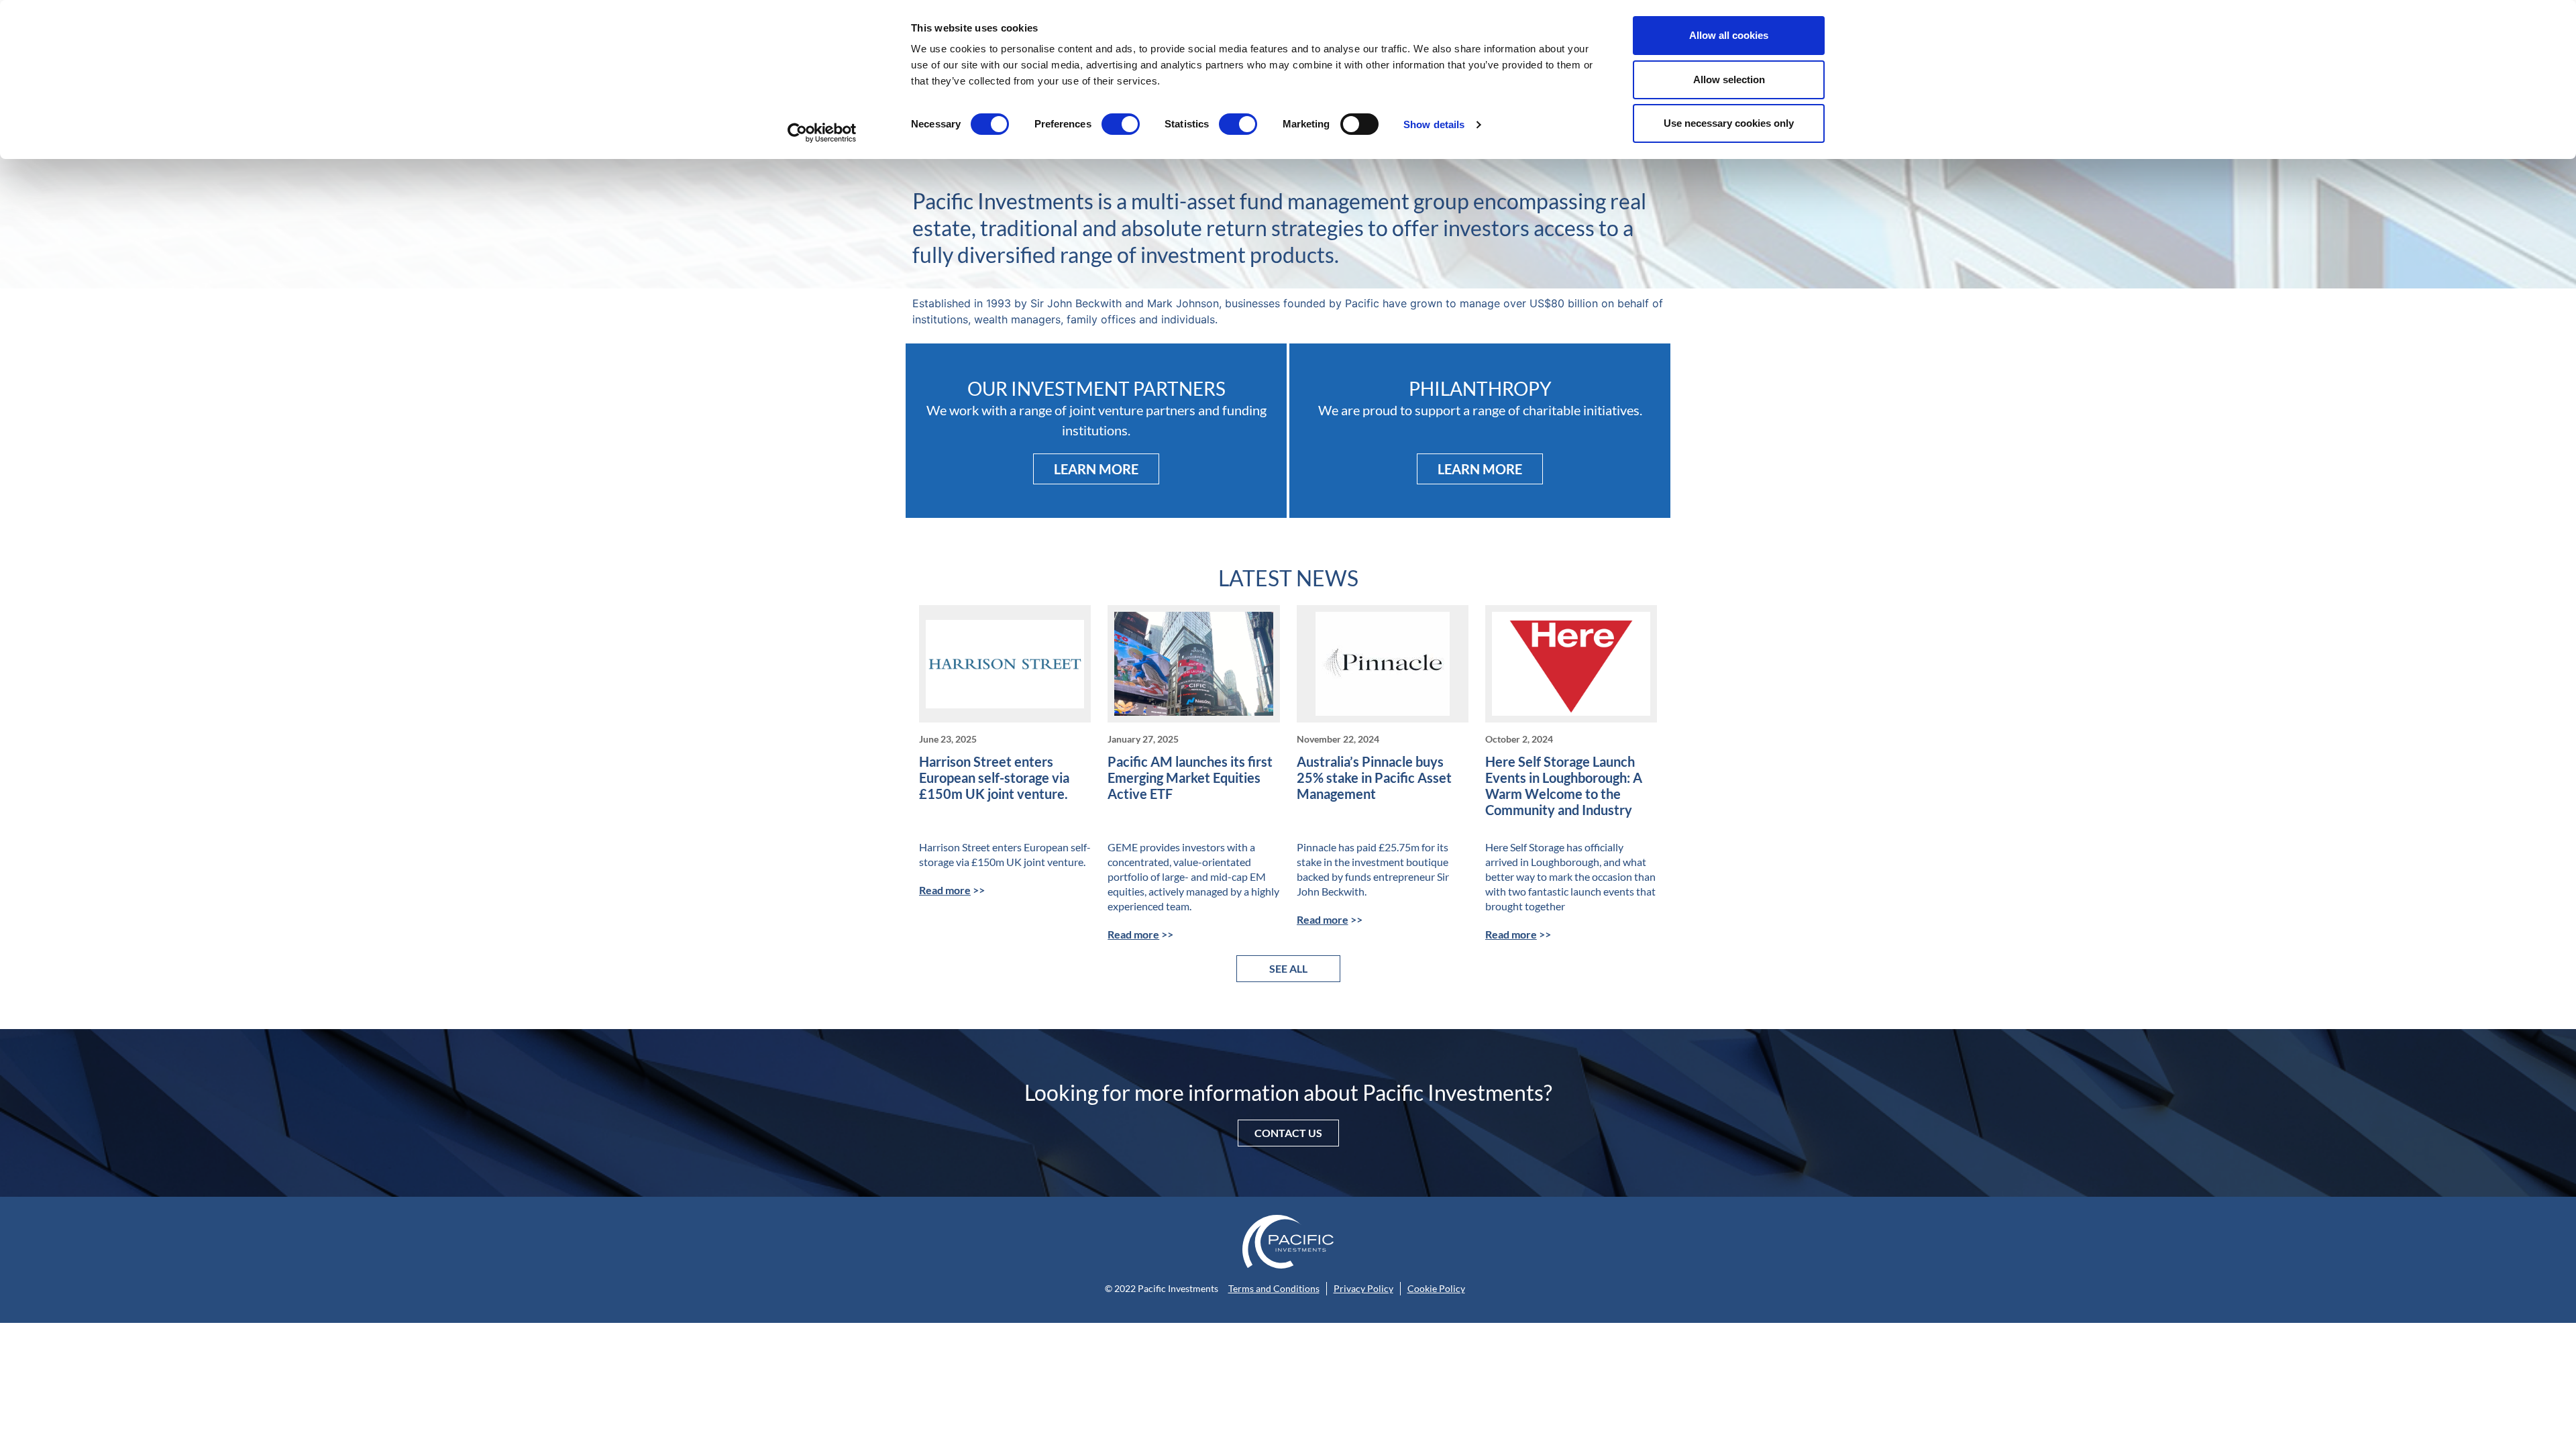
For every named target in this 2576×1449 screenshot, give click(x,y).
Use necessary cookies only (1729, 123)
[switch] (1121, 124)
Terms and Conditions (1274, 1288)
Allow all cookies (1729, 35)
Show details (1434, 124)
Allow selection (1729, 79)
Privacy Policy (1363, 1288)
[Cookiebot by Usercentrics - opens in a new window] (822, 133)
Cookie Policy (1436, 1288)
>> (952, 890)
